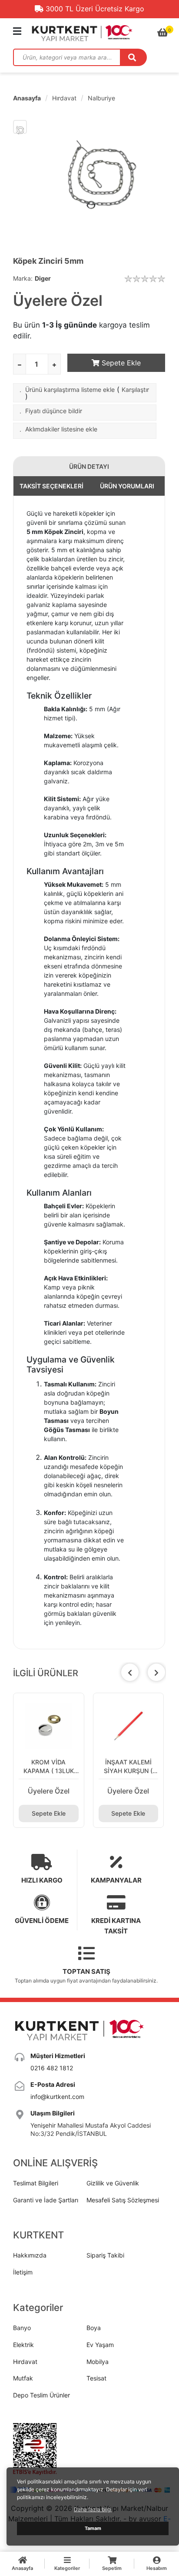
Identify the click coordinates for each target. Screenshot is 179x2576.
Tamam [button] (93, 2528)
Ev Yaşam (100, 2345)
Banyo (22, 2328)
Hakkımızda (30, 2255)
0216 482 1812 (52, 2068)
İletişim (23, 2272)
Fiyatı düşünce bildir (54, 411)
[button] (156, 1672)
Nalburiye (101, 98)
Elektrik (23, 2345)
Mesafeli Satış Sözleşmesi (123, 2200)
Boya (94, 2328)
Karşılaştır (135, 390)
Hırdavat (64, 98)
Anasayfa (27, 98)
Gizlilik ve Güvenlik (113, 2183)
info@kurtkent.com (57, 2097)
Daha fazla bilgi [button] (93, 2509)
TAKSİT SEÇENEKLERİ (51, 486)
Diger (43, 278)
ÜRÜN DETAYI (89, 466)
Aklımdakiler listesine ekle (61, 429)
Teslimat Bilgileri (36, 2183)
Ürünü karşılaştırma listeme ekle (70, 390)
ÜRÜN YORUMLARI (127, 486)
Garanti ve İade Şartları (46, 2200)
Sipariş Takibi (105, 2255)
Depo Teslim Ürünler (41, 2395)
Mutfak (23, 2378)
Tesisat (96, 2378)
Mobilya (98, 2362)
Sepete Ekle (120, 363)
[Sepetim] (163, 33)
